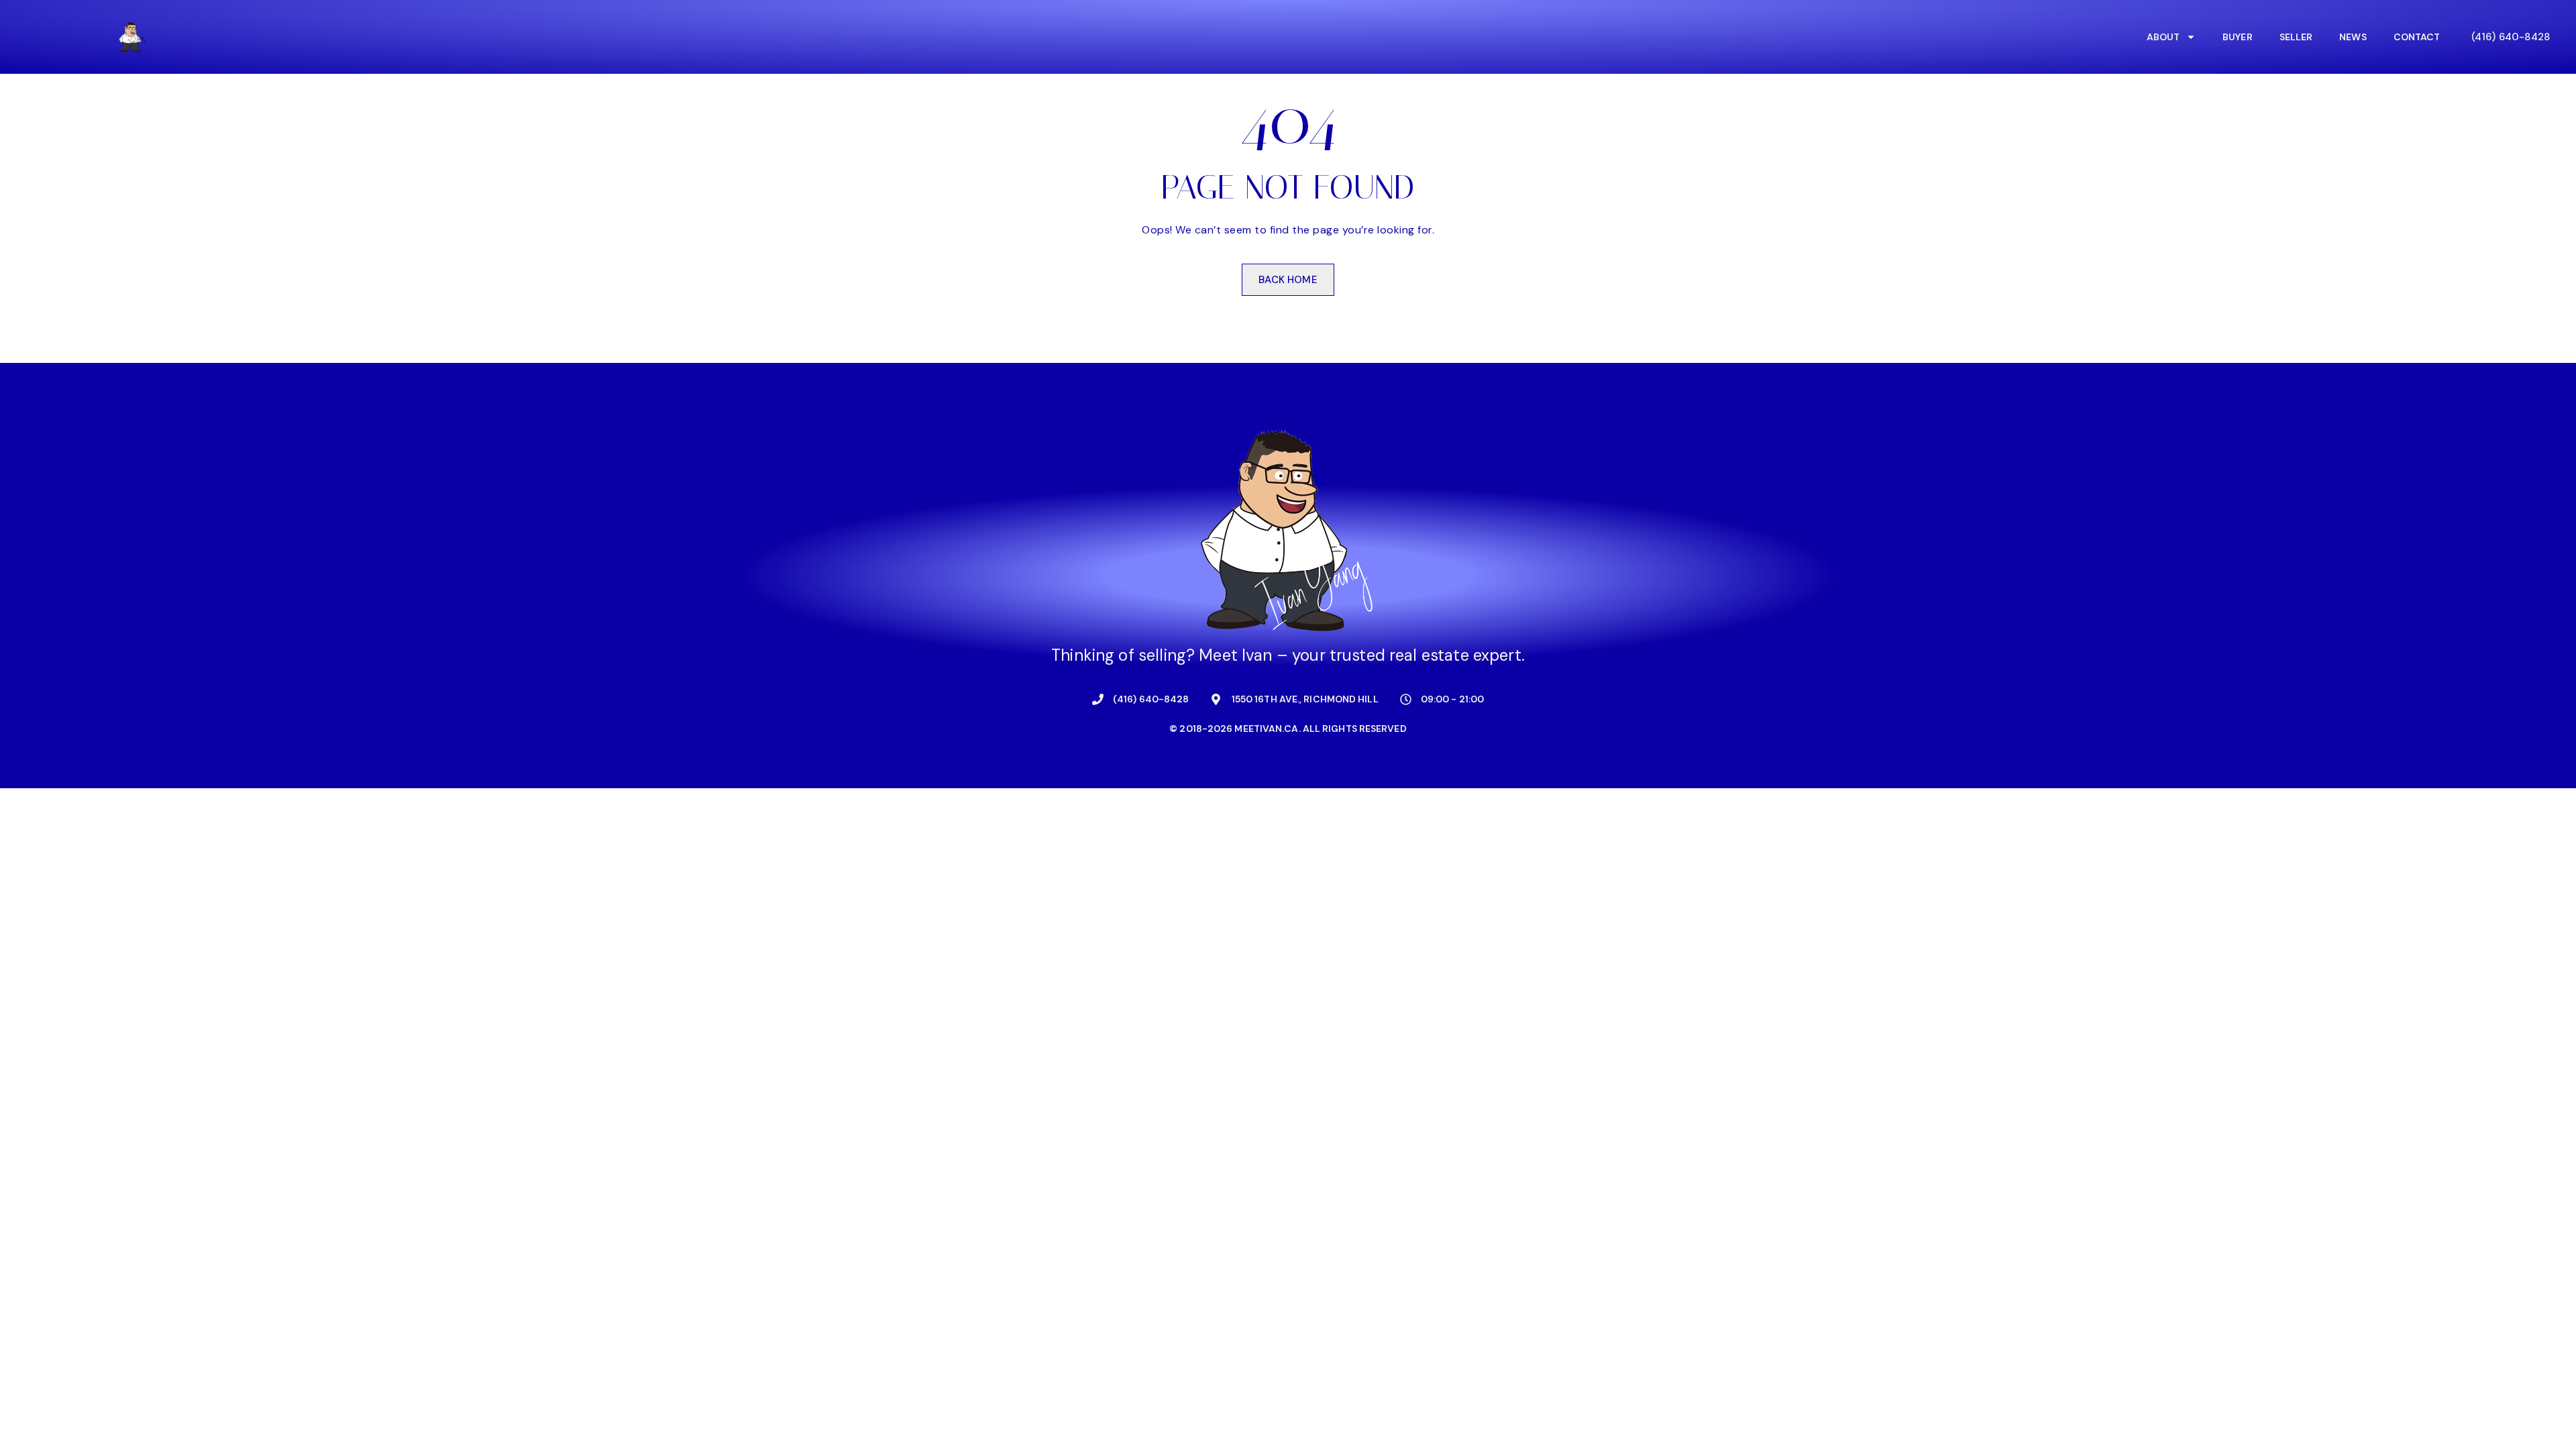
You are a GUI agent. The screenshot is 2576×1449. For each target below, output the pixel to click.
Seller (2296, 37)
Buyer (2238, 37)
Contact (2417, 37)
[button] (2511, 37)
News (2353, 37)
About (2163, 37)
